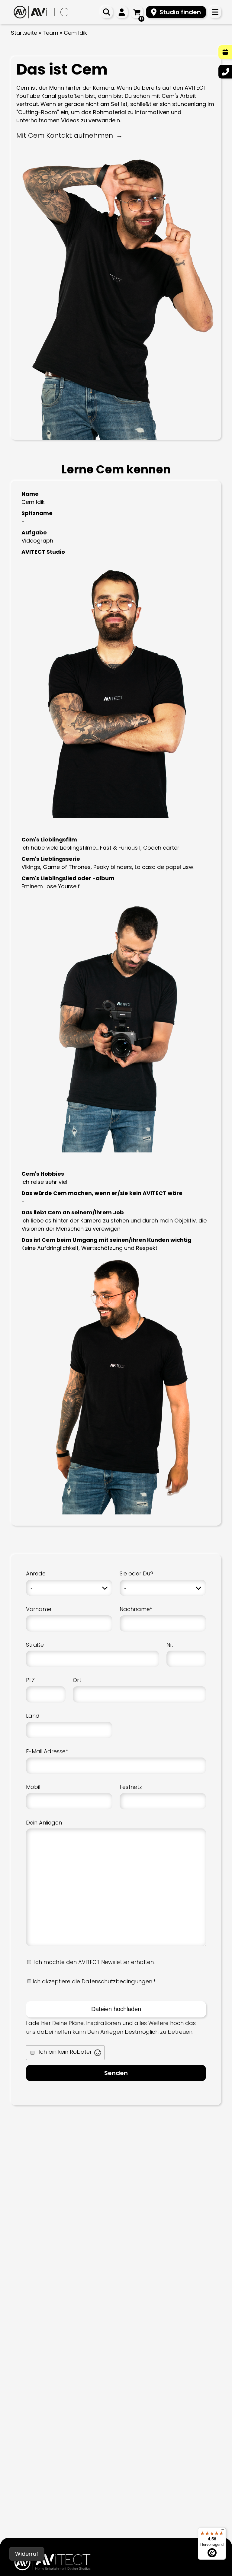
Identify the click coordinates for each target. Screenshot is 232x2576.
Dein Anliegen (44, 1823)
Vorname (39, 1609)
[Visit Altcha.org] (98, 2053)
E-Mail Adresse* (47, 1751)
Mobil (33, 1787)
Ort (77, 1680)
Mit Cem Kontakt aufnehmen (65, 135)
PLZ (30, 1680)
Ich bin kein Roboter (65, 2052)
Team (50, 33)
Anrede (36, 1573)
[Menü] (222, 2531)
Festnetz (131, 1787)
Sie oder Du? (136, 1573)
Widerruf (27, 2554)
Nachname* (136, 1609)
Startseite (24, 33)
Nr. (170, 1645)
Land (33, 1716)
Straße (35, 1645)
